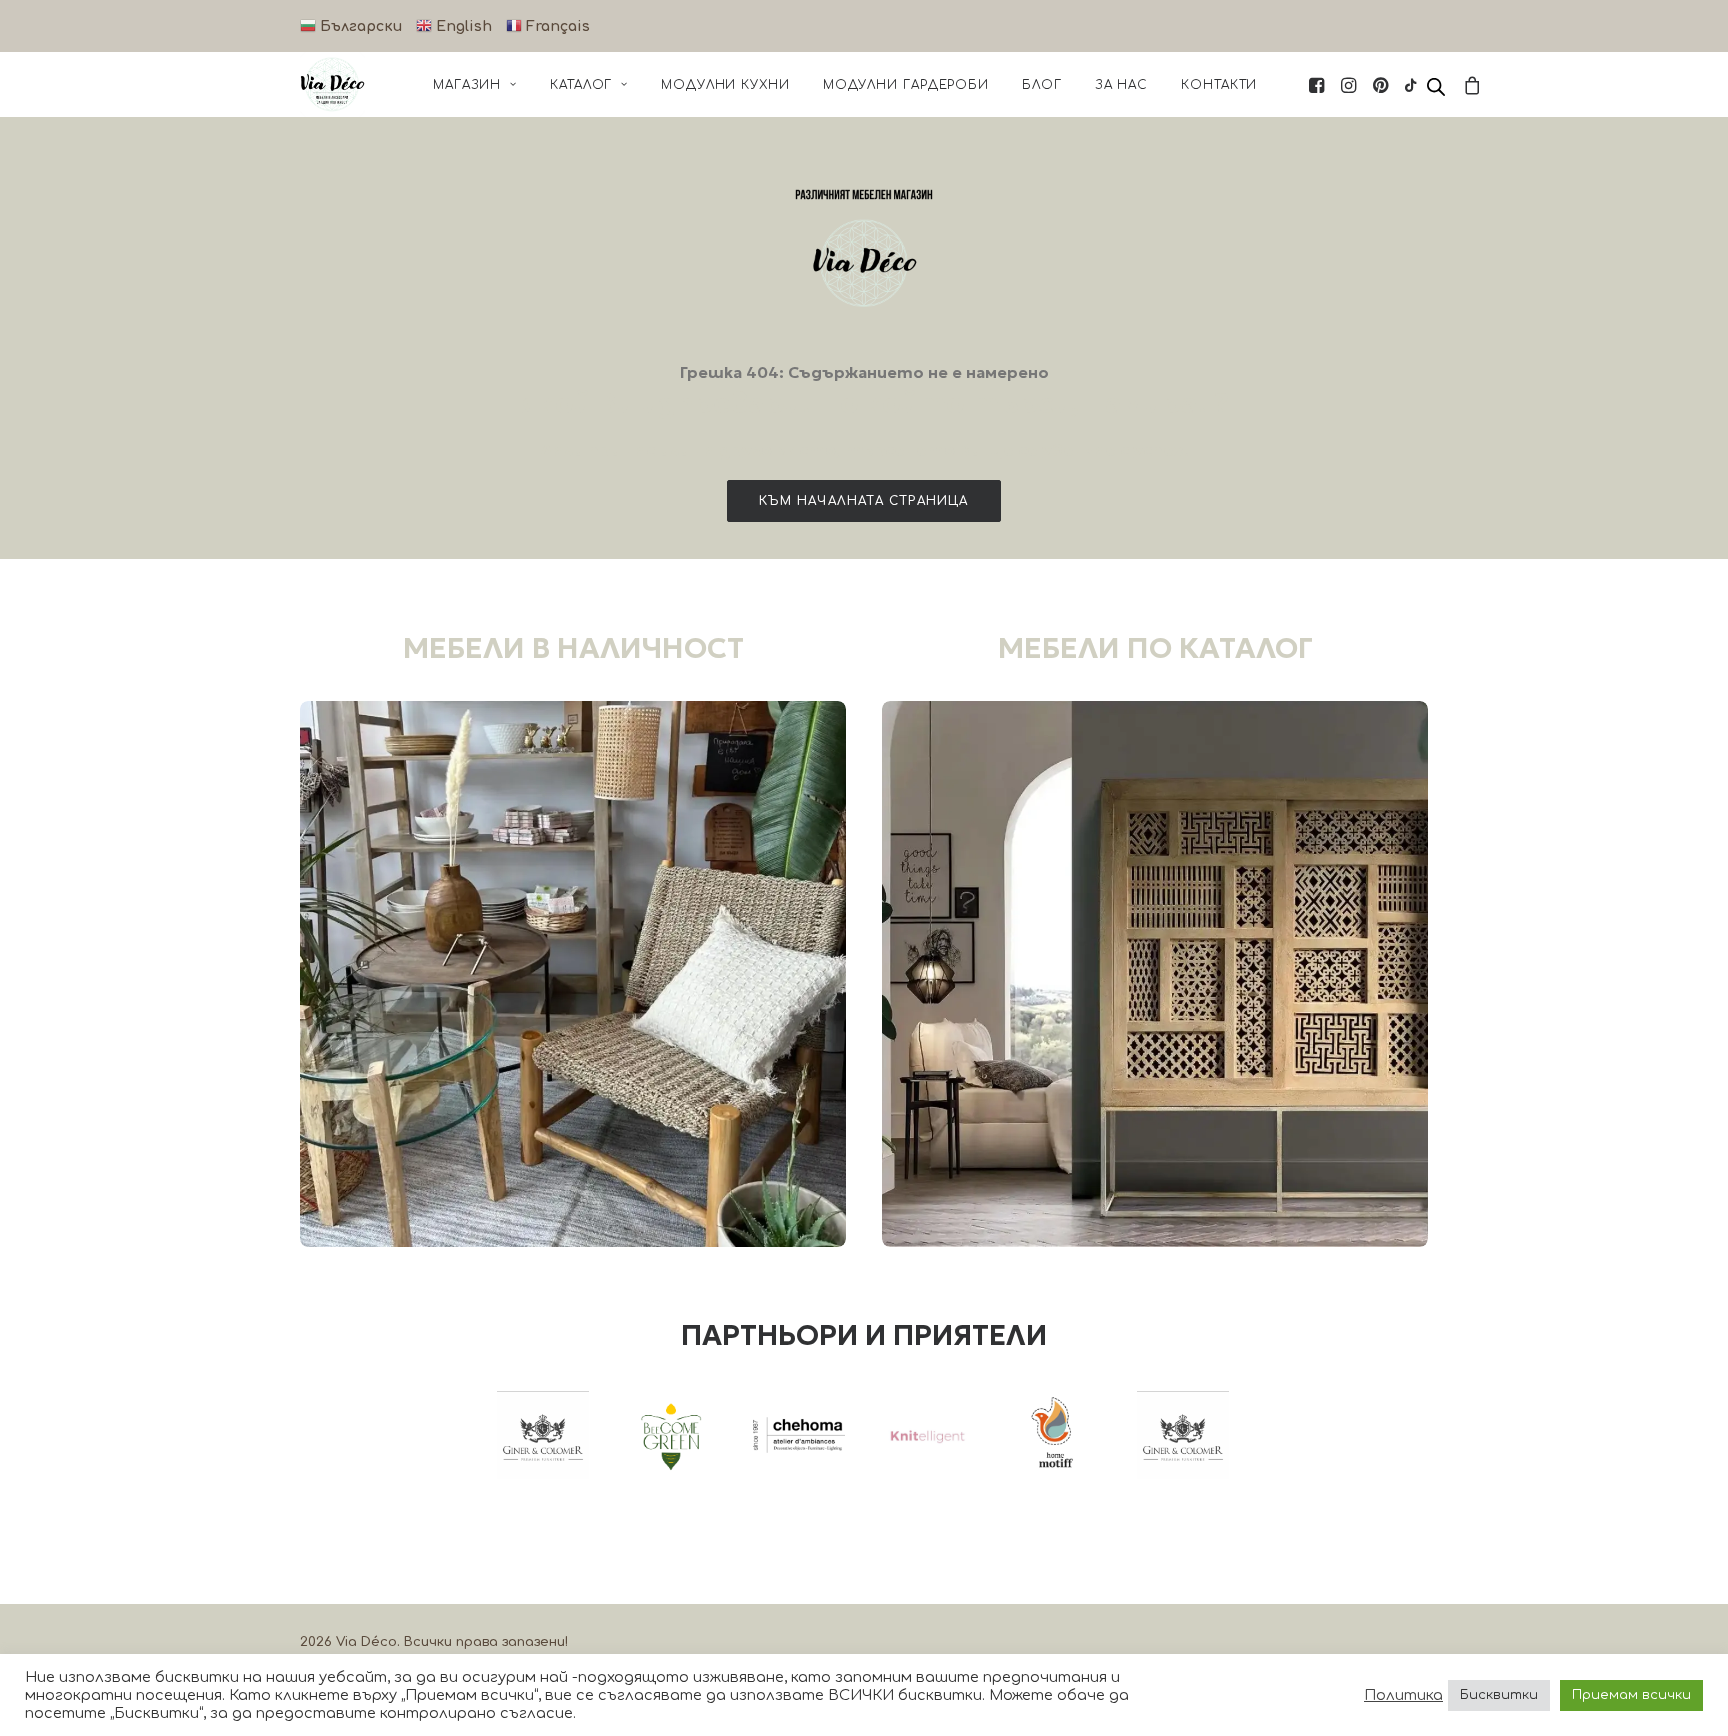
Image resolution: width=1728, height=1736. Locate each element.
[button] (1318, 84)
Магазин (467, 85)
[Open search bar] (1437, 87)
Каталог (581, 85)
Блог (1042, 85)
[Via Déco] (332, 84)
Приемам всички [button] (1631, 1695)
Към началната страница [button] (863, 501)
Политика (1403, 1695)
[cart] (1469, 84)
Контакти (1219, 85)
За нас (1121, 85)
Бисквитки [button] (1499, 1695)
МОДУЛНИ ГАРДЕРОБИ (906, 85)
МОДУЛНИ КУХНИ (725, 85)
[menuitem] (475, 84)
